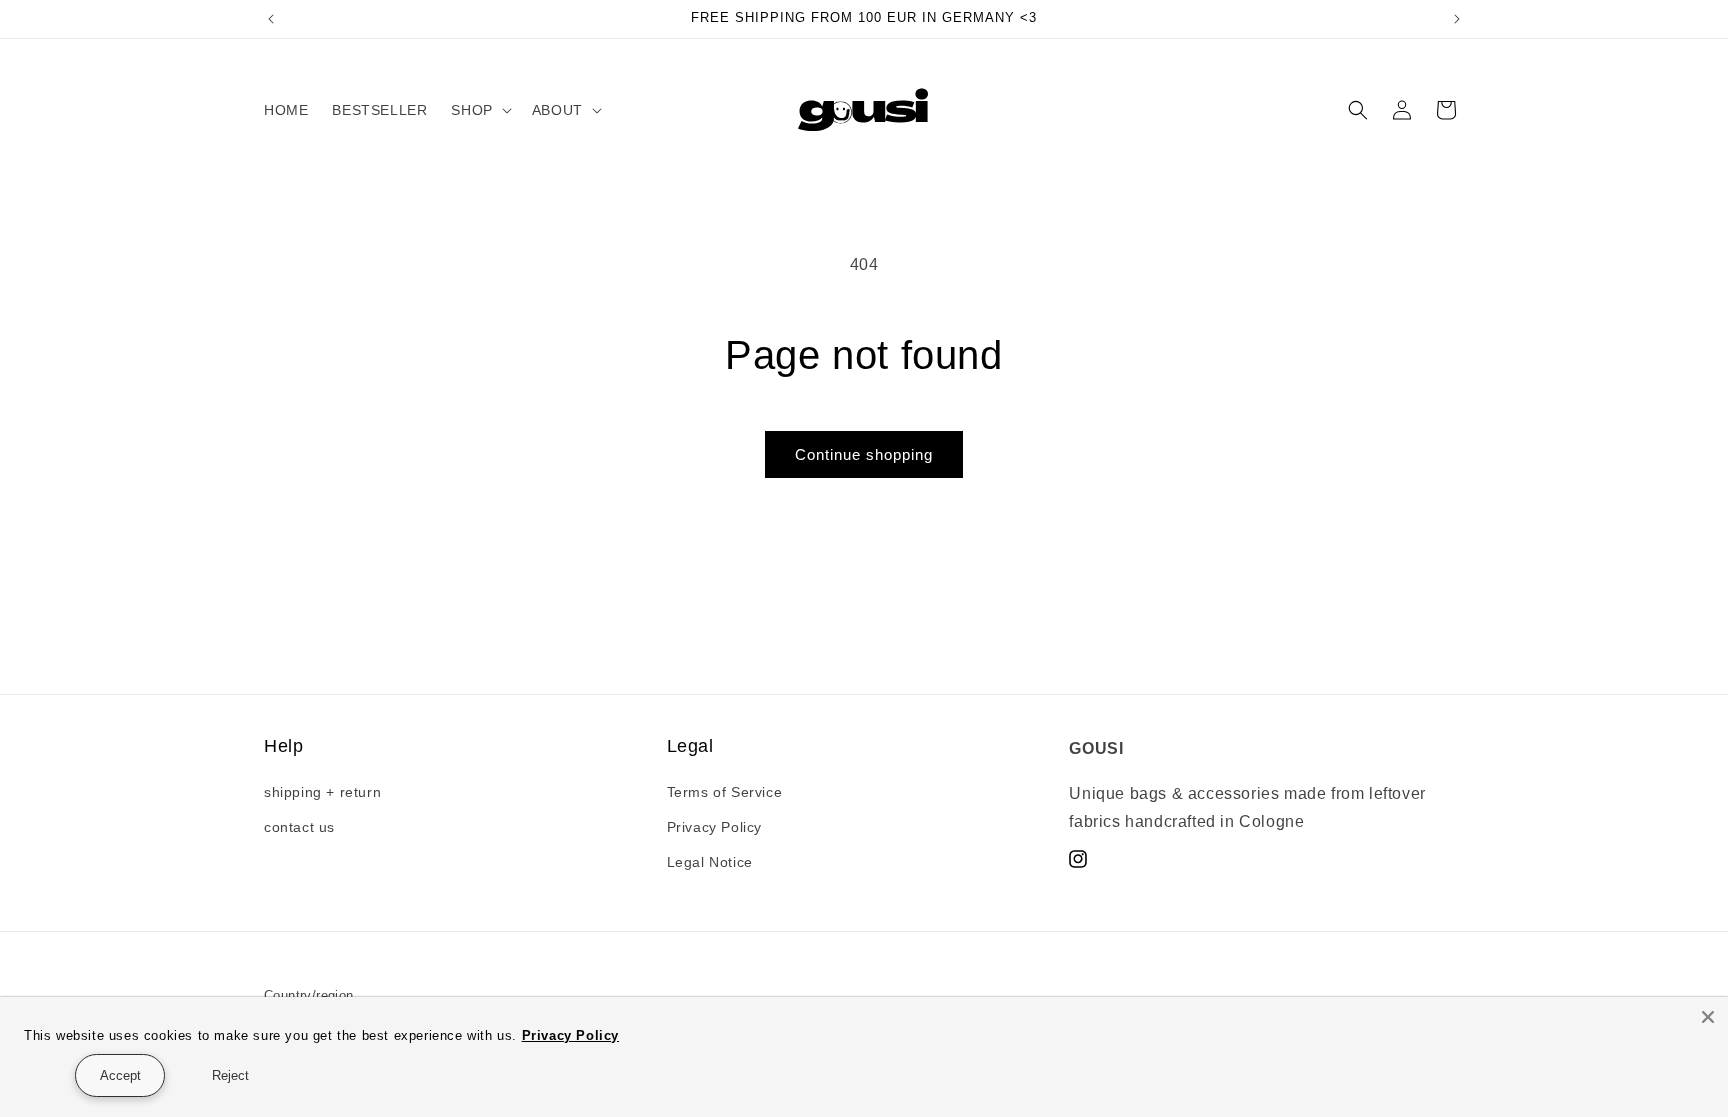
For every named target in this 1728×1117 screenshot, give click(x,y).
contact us (299, 827)
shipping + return (322, 792)
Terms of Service (725, 792)
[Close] (1708, 1017)
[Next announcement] (1457, 19)
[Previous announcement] (271, 19)
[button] (479, 110)
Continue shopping (864, 454)
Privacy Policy (714, 827)
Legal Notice (710, 862)
